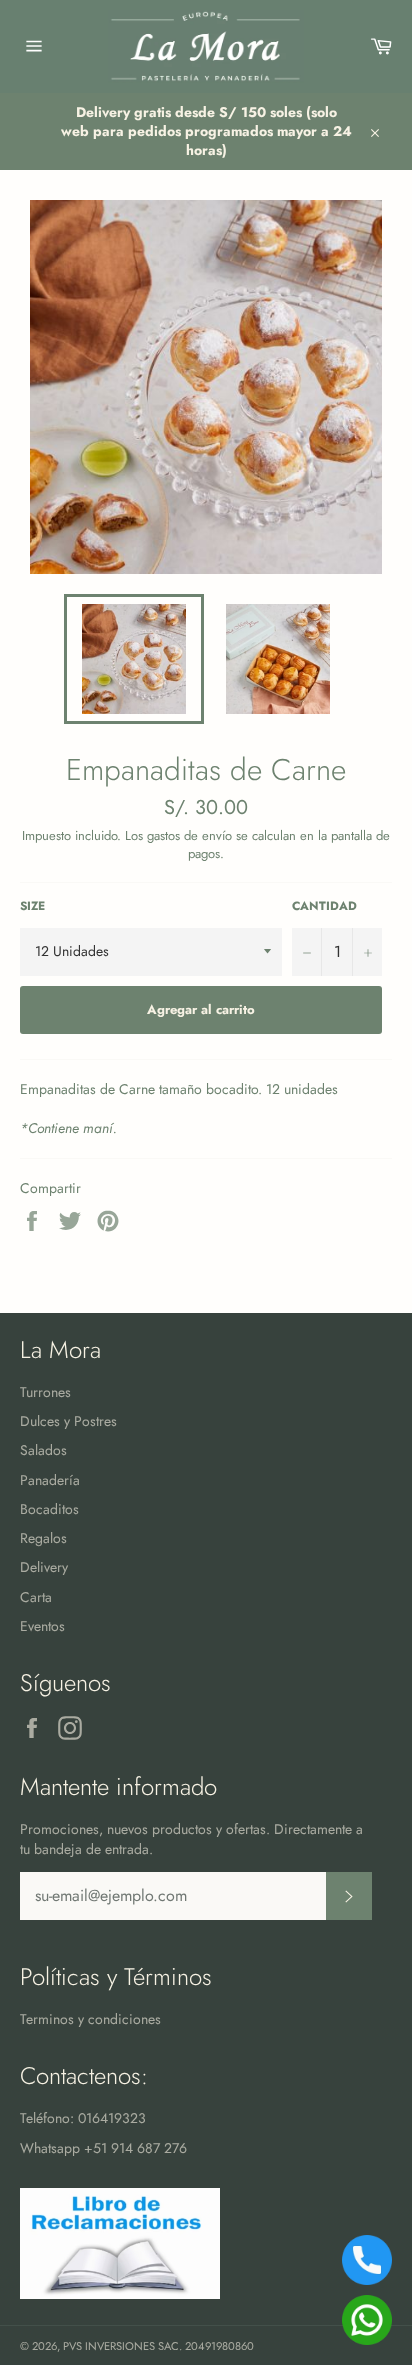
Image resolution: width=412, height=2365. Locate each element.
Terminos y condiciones (90, 2019)
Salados (43, 1450)
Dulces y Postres (68, 1421)
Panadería (50, 1480)
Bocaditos (49, 1509)
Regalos (43, 1538)
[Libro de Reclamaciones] (120, 2294)
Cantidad (324, 906)
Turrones (45, 1392)
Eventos (42, 1626)
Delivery (44, 1567)
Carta (36, 1597)
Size (32, 906)
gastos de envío (189, 835)
